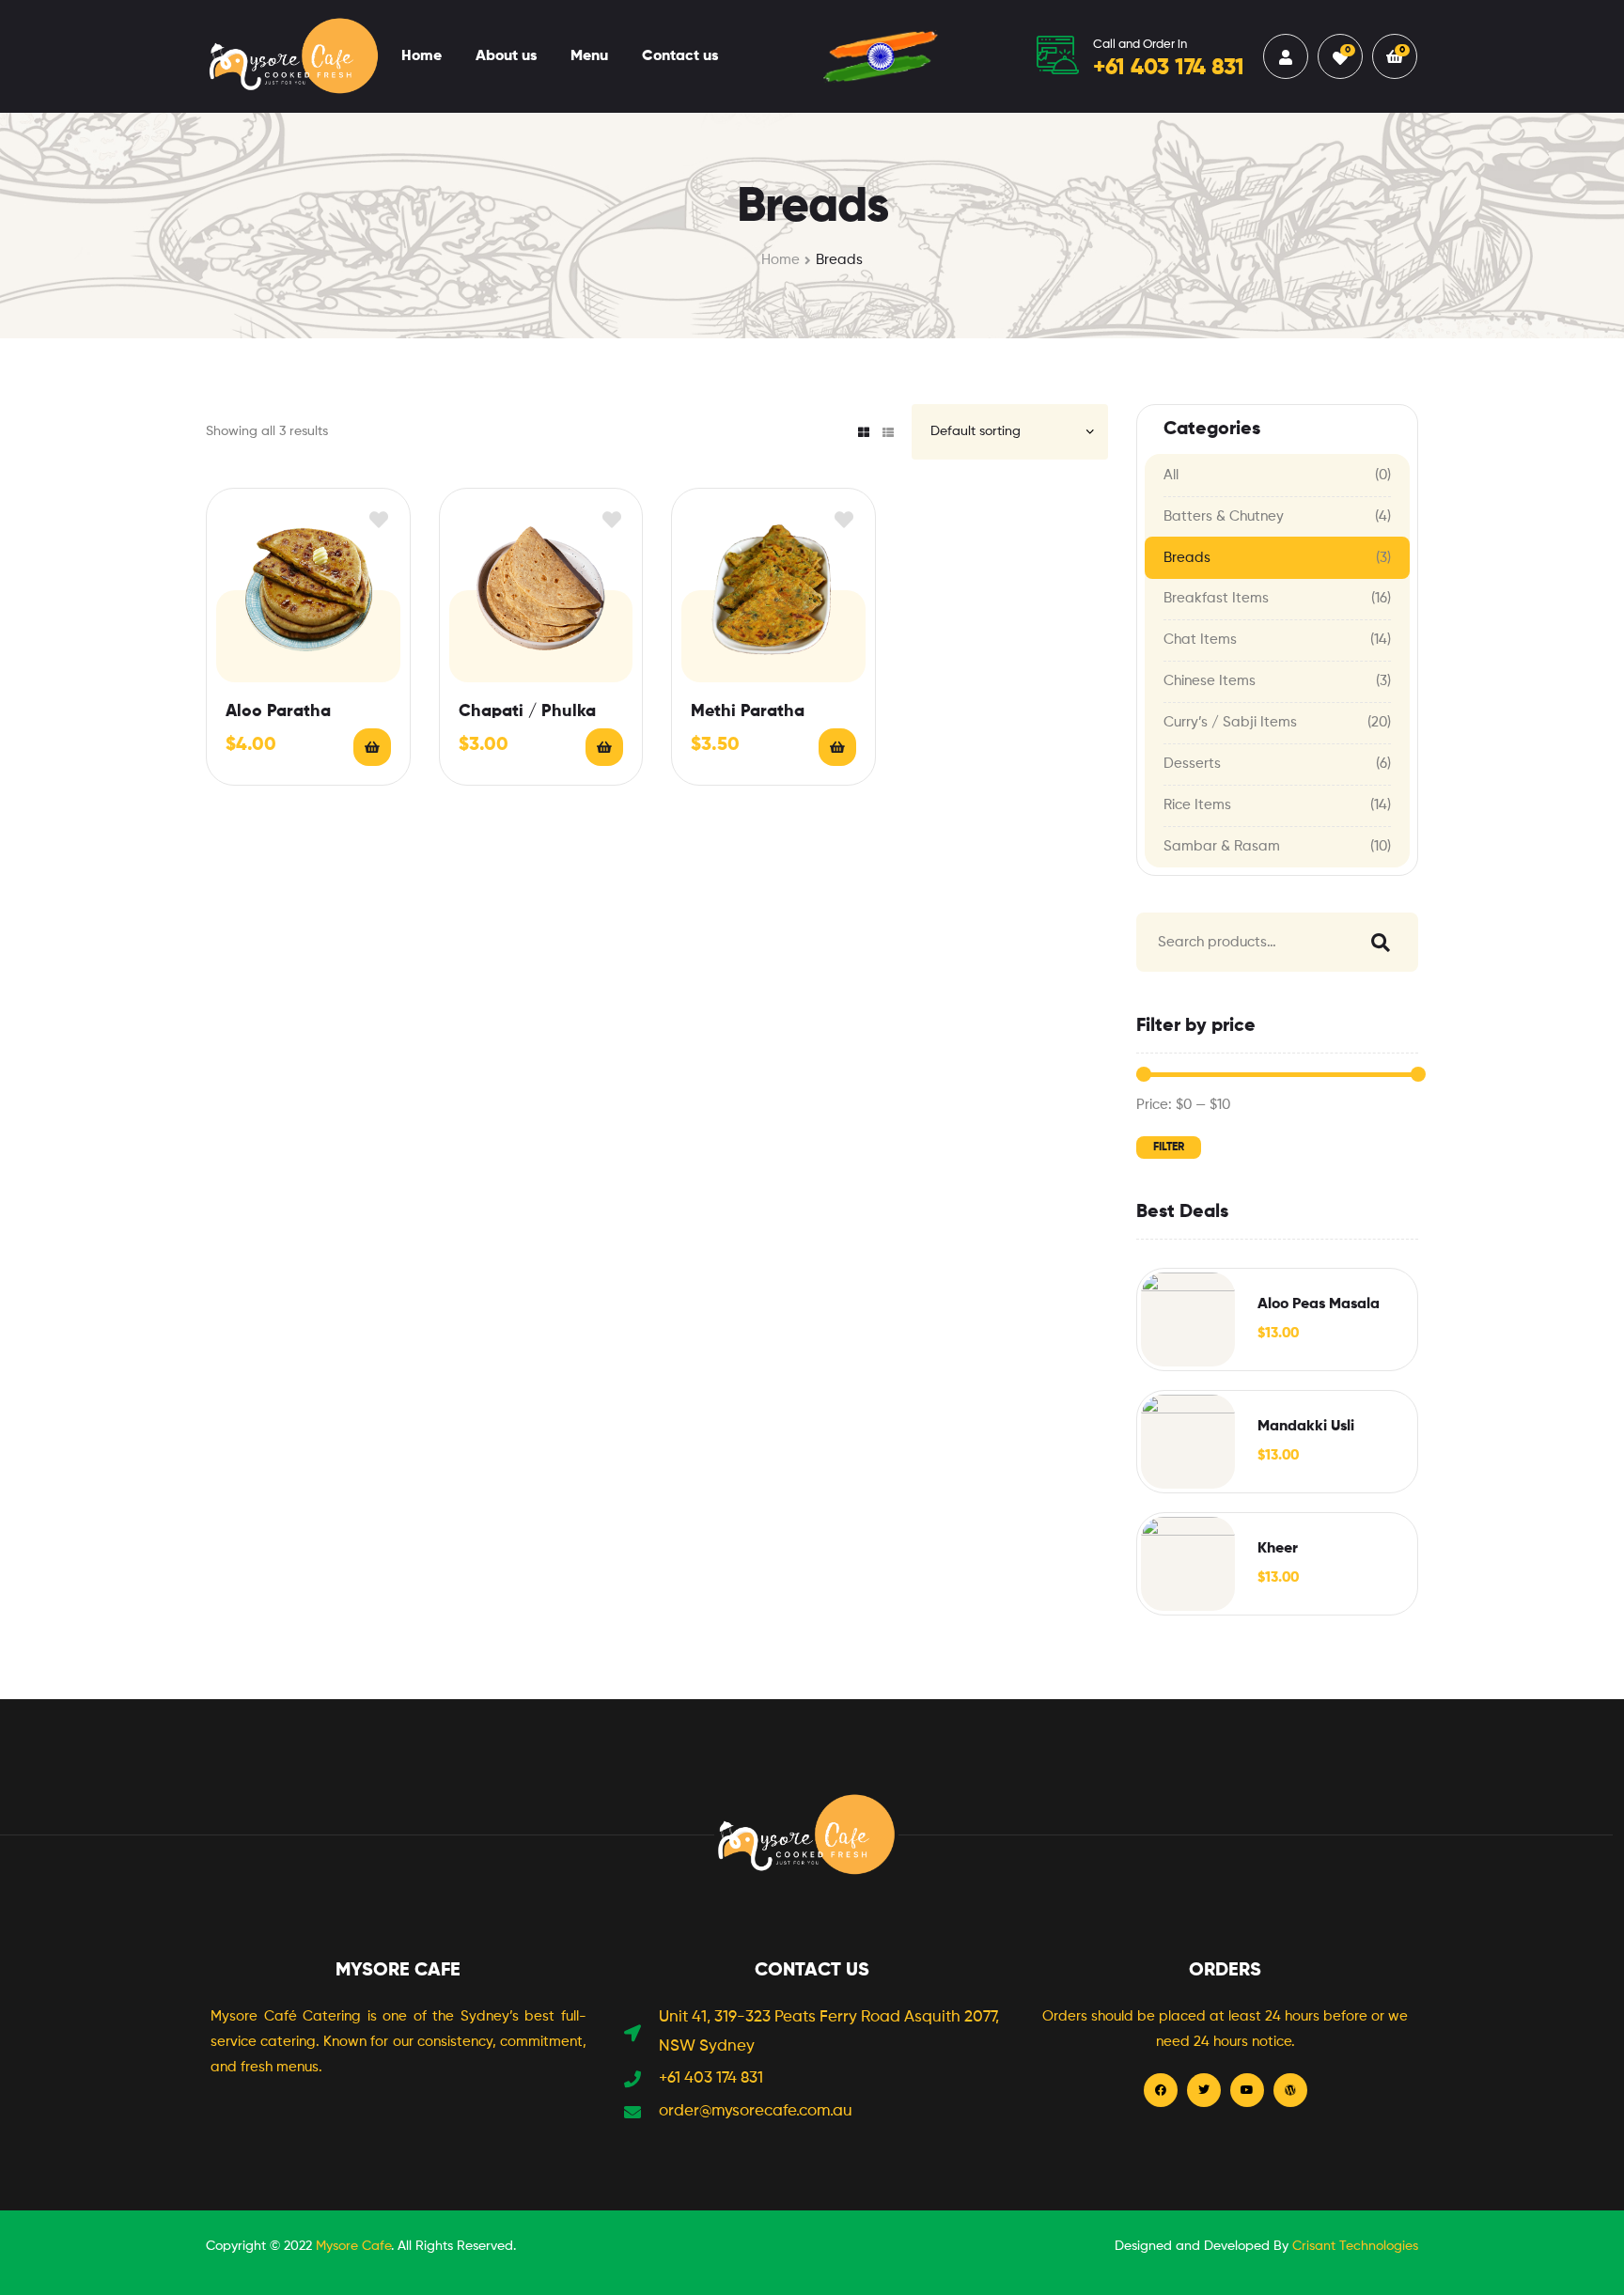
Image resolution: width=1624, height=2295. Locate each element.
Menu (589, 56)
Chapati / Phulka (527, 711)
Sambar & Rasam (1222, 846)
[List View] (888, 432)
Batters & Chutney (1224, 516)
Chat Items (1200, 640)
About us (506, 56)
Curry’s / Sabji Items (1230, 722)
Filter (1169, 1147)
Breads (1187, 558)
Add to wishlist (379, 519)
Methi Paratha (748, 711)
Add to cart (372, 747)
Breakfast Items (1216, 598)
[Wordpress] (1290, 2090)
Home (422, 56)
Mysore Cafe (353, 2246)
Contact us (680, 56)
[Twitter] (1204, 2090)
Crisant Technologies (1355, 2246)
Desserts (1192, 764)
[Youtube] (1247, 2090)
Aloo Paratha (278, 711)
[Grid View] (864, 432)
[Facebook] (1161, 2090)
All (1171, 475)
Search (1376, 942)
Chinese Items (1210, 681)
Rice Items (1197, 805)
